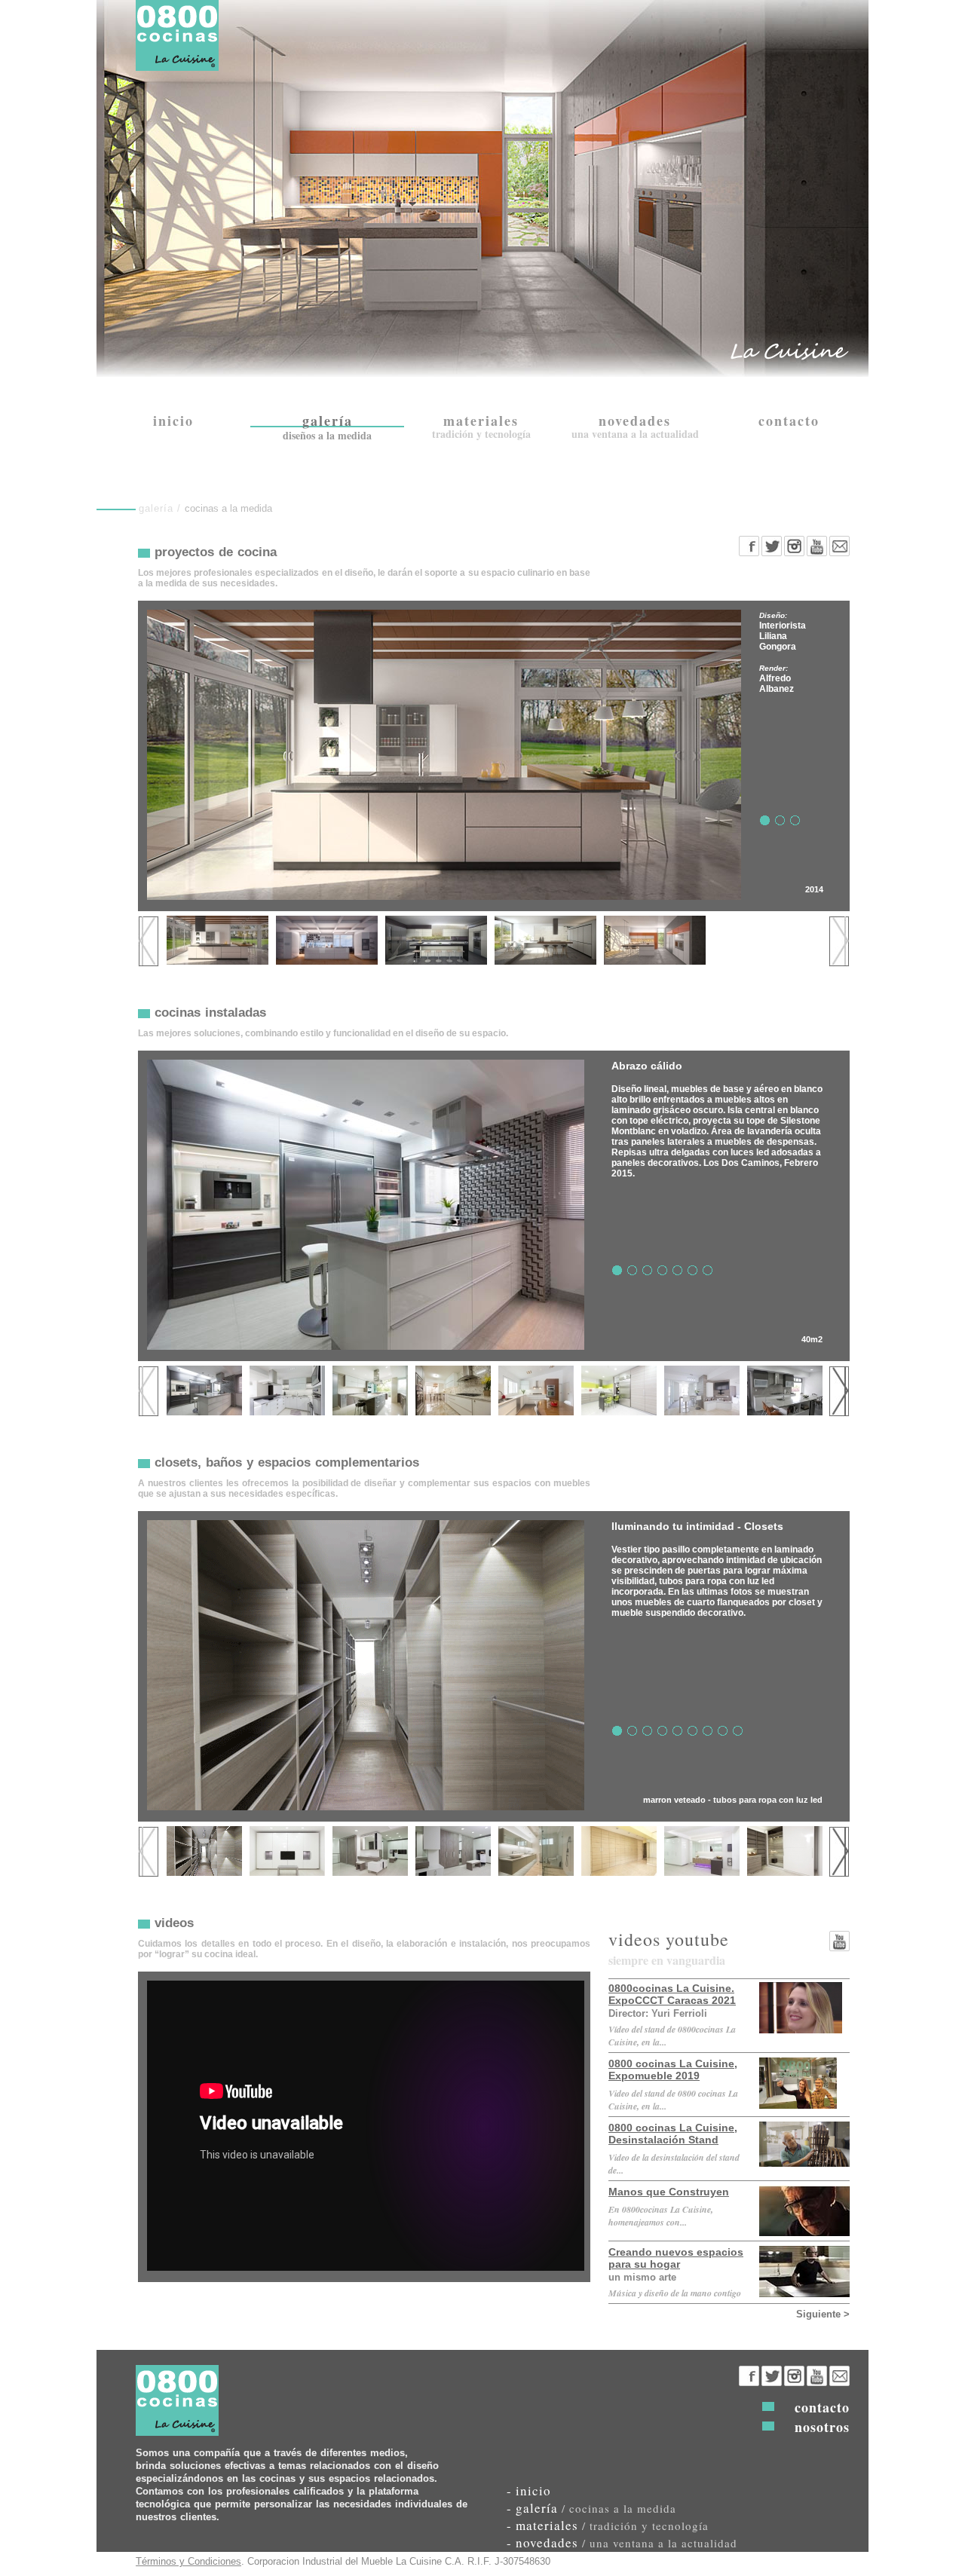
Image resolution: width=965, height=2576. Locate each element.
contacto (822, 2407)
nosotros (822, 2427)
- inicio (529, 2490)
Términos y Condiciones (188, 2561)
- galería (591, 2508)
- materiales (608, 2525)
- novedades (622, 2542)
